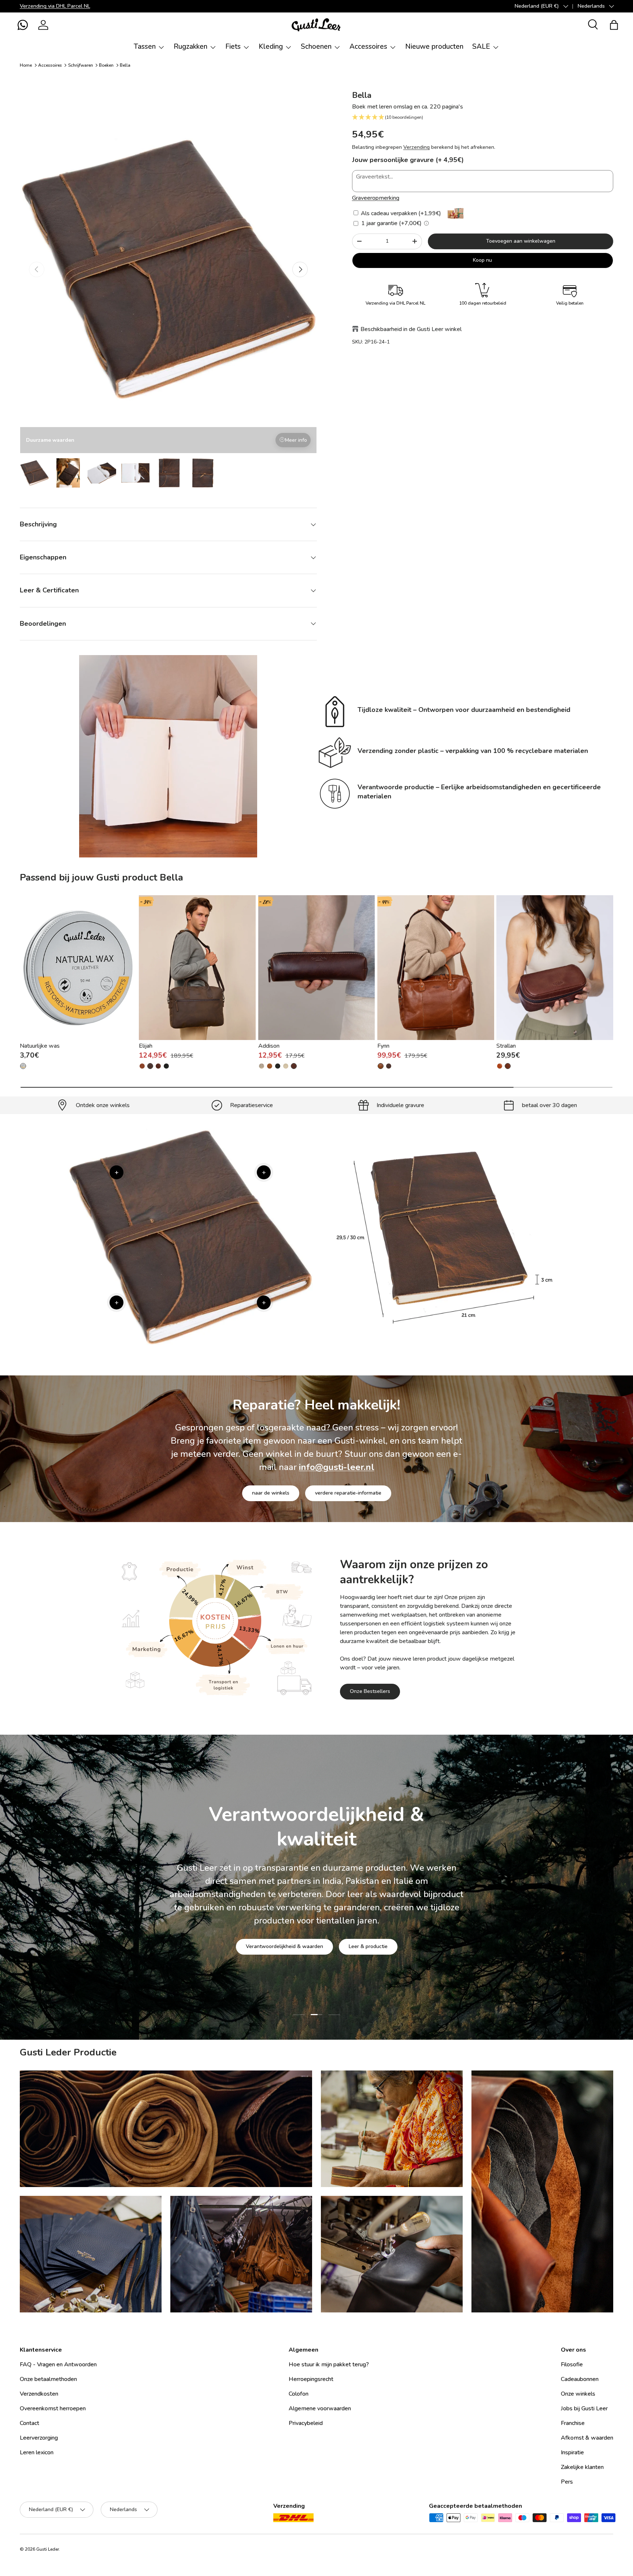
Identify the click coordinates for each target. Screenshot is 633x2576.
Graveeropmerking (376, 198)
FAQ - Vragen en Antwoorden (58, 2364)
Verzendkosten (39, 2394)
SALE (481, 47)
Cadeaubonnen (580, 2379)
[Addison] (317, 968)
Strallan (506, 1046)
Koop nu (482, 260)
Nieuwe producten (434, 47)
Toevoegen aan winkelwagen (521, 241)
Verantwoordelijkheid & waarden (284, 1957)
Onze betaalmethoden (48, 2379)
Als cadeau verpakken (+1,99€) (400, 213)
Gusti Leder (48, 2549)
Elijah (146, 1046)
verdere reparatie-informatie (348, 1493)
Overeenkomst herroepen (53, 2408)
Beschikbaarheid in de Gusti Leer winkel (411, 329)
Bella (125, 65)
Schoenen (316, 47)
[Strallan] (555, 968)
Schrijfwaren (81, 65)
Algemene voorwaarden (320, 2408)
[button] (23, 25)
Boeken (106, 65)
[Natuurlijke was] (78, 968)
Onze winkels (578, 2394)
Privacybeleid (306, 2423)
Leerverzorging (39, 2438)
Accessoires (368, 47)
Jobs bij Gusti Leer (584, 2408)
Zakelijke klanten (582, 2467)
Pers (567, 2482)
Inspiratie (572, 2452)
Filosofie (572, 2364)
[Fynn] (436, 968)
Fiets (233, 47)
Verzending (417, 147)
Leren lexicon (37, 2452)
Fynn (383, 1046)
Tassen (145, 47)
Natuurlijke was (40, 1046)
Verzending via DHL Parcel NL (55, 6)
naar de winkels (271, 1493)
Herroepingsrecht (311, 2379)
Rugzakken (190, 47)
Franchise (573, 2423)
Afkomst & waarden (587, 2438)
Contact (29, 2423)
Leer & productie (368, 1957)
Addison (269, 1046)
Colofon (299, 2394)
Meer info (296, 440)
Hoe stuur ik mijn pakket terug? (329, 2364)
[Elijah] (197, 968)
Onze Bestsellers (370, 1691)
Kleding (271, 47)
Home (26, 65)
